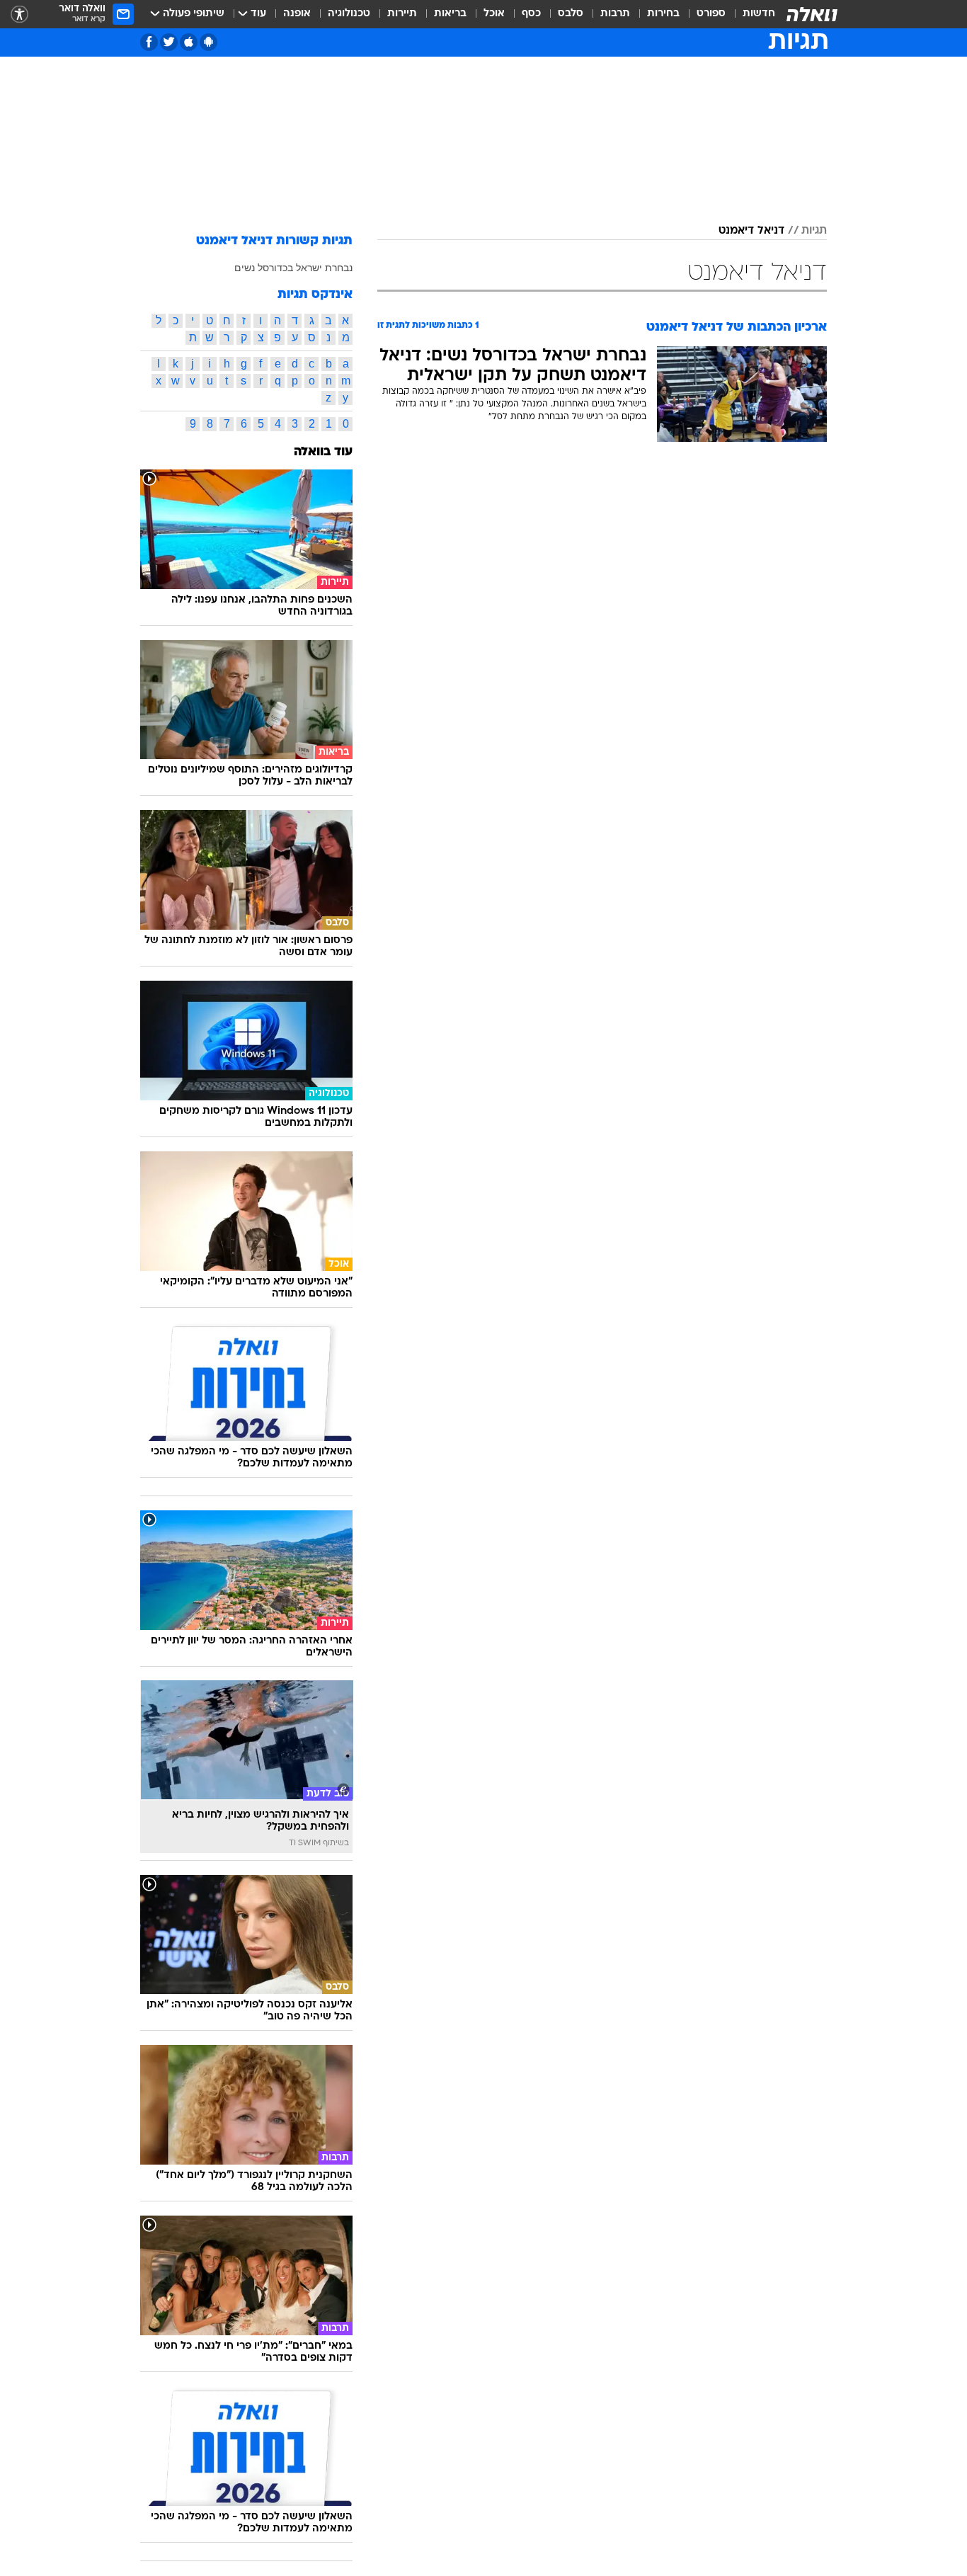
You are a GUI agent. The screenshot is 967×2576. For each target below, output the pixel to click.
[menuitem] (750, 14)
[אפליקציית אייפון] (189, 42)
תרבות (615, 14)
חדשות (759, 14)
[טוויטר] (169, 42)
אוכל (494, 14)
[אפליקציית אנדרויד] (208, 42)
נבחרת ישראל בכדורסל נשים (293, 268)
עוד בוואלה (323, 452)
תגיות (814, 231)
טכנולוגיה (349, 14)
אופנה (297, 14)
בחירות (663, 14)
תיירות (402, 14)
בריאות (450, 14)
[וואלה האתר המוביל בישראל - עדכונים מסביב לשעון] (812, 14)
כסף (531, 14)
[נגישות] (19, 15)
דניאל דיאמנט (751, 231)
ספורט (711, 14)
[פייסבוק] (149, 42)
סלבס (571, 14)
